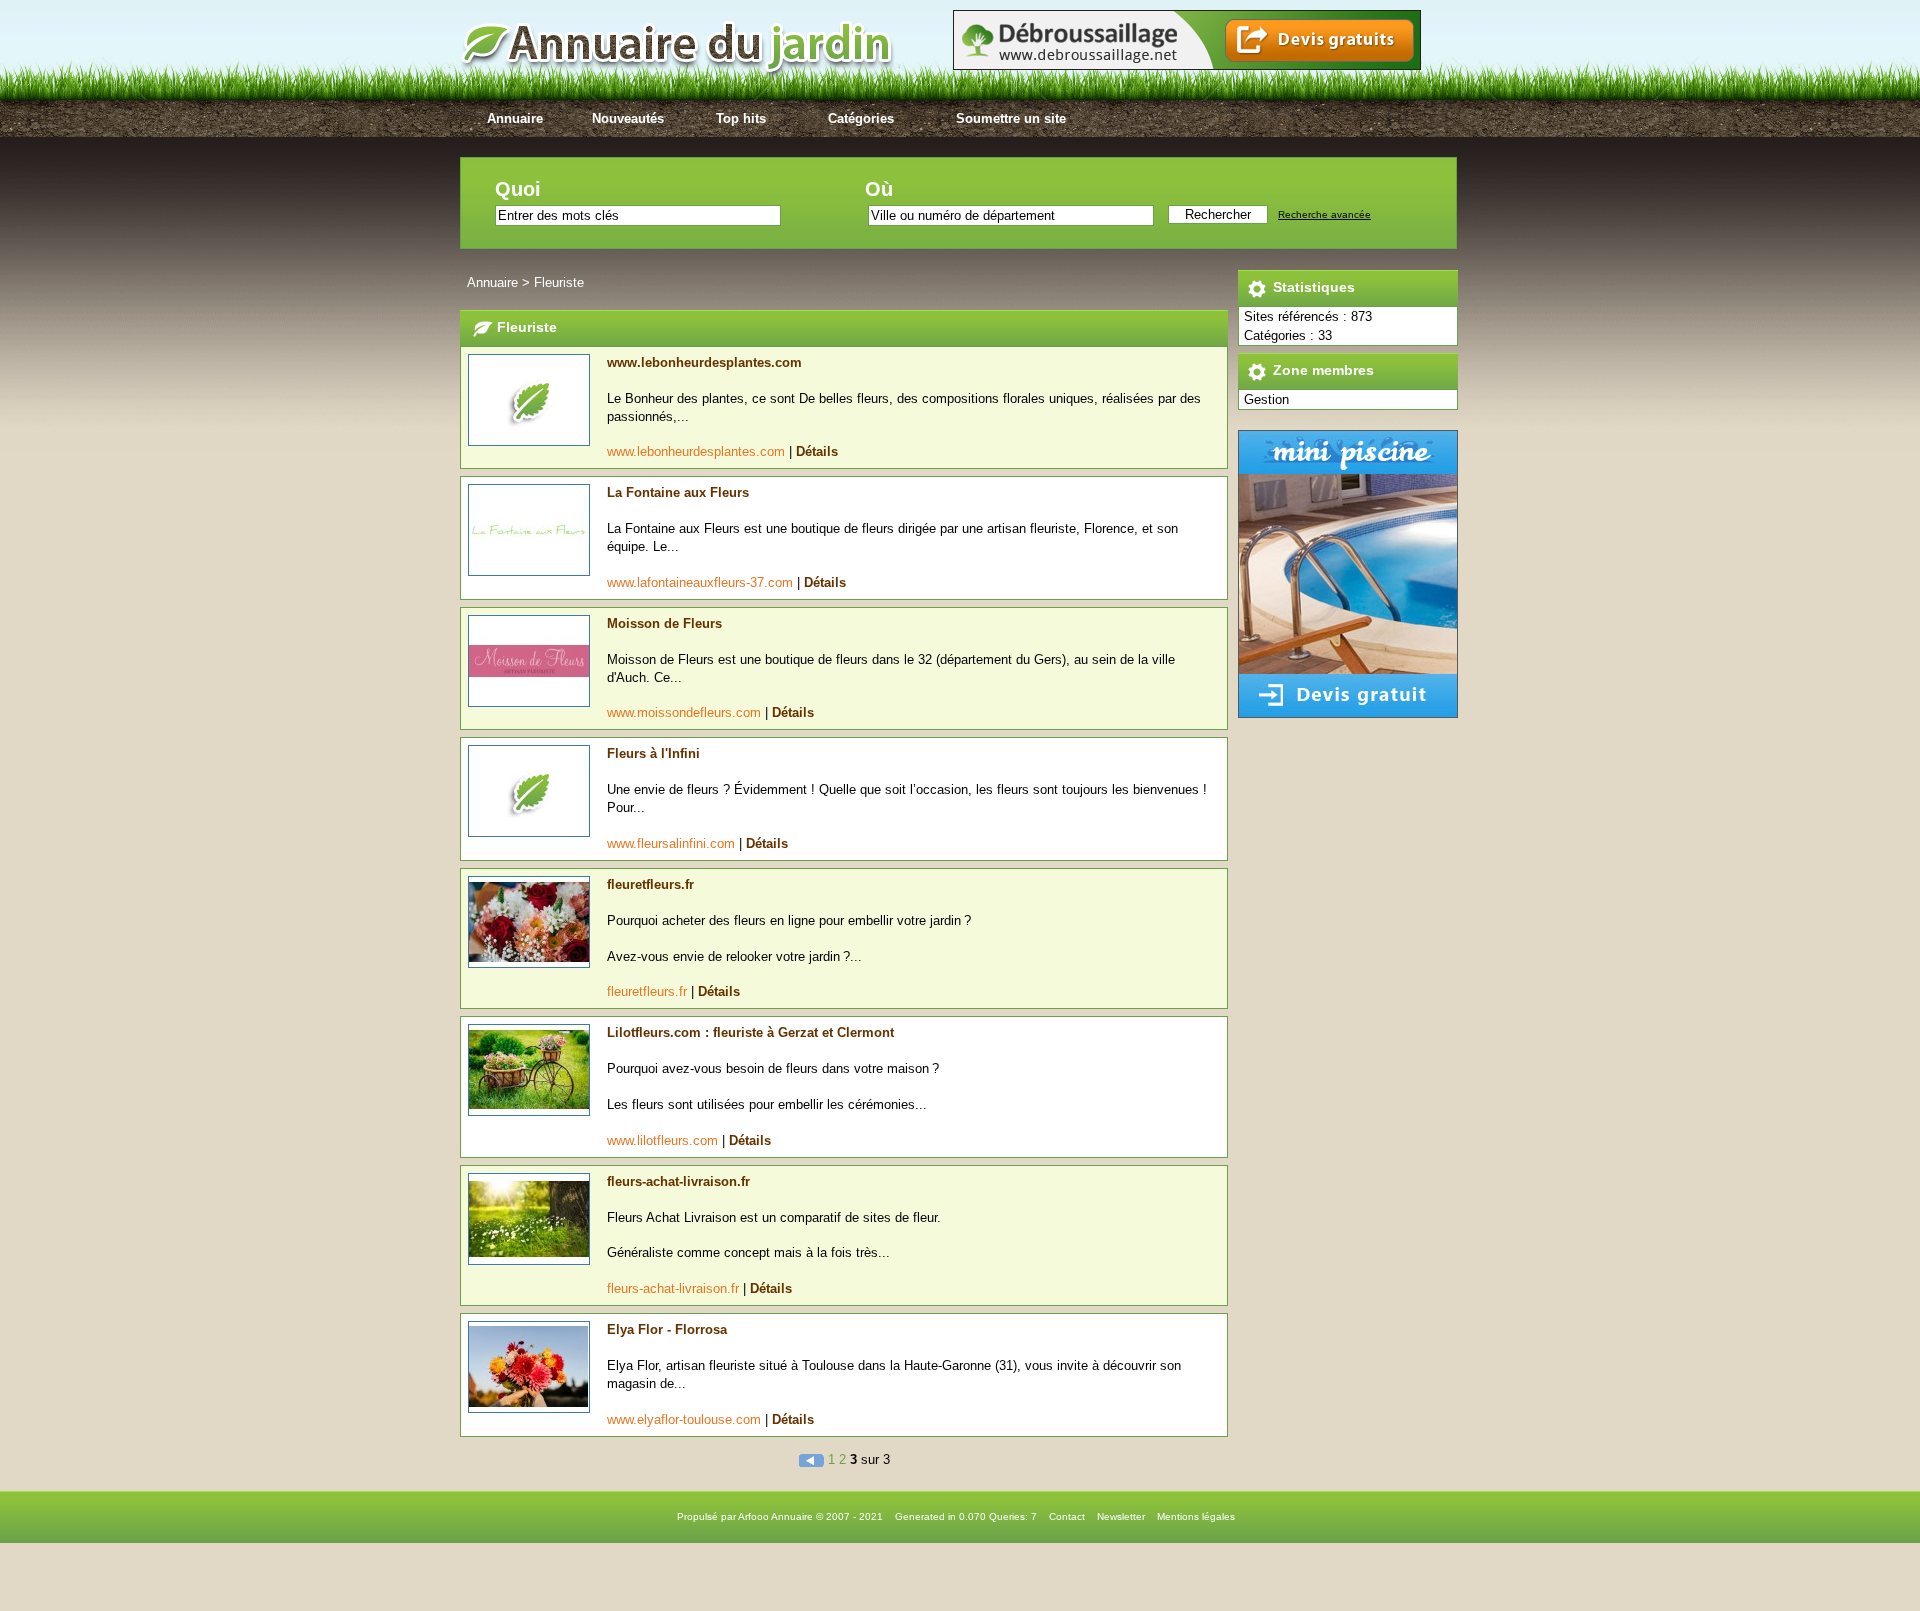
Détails (817, 451)
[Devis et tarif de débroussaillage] (1187, 65)
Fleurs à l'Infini (653, 753)
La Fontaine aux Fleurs (678, 492)
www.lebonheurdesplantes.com (704, 362)
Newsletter (1121, 1516)
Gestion (1266, 399)
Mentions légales (1196, 1516)
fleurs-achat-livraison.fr (678, 1181)
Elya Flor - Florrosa (667, 1329)
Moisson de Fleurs (664, 623)
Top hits (741, 118)
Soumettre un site (1011, 118)
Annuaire (515, 118)
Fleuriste (559, 282)
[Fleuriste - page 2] (813, 1459)
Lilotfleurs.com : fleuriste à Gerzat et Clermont (750, 1032)
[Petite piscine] (1348, 713)
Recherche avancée (1324, 214)
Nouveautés (628, 118)
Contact (1067, 1516)
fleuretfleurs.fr (650, 884)
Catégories (861, 118)
